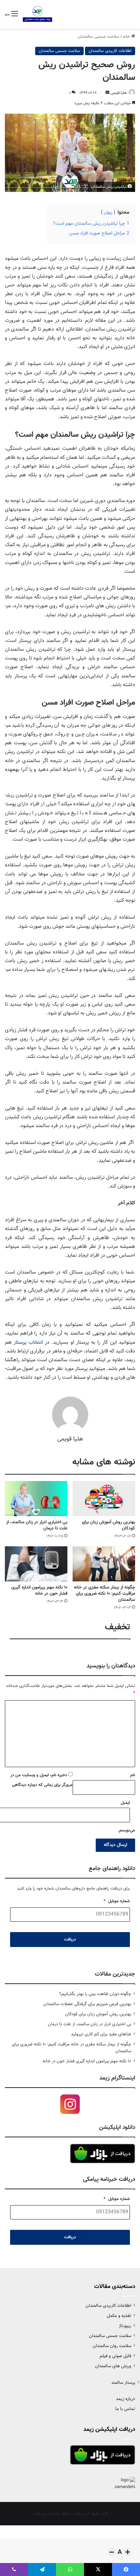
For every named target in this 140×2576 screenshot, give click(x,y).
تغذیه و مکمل (119, 2316)
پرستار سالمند (123, 2383)
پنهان (108, 213)
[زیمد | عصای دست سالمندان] (37, 14)
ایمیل (125, 1803)
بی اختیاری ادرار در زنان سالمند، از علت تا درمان (37, 1525)
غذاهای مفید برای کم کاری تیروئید (101, 2034)
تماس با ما (125, 2409)
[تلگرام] (42, 2570)
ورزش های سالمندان (113, 2366)
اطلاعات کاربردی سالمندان (110, 51)
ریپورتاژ (125, 2326)
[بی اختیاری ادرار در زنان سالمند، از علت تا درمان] (36, 1499)
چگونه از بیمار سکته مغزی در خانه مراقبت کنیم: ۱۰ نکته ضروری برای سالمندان (105, 1594)
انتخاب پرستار (28, 1343)
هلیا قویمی (119, 93)
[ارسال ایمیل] (107, 93)
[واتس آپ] (70, 2570)
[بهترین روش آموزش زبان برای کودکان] (104, 1499)
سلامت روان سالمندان (112, 2346)
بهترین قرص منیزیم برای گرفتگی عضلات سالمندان (87, 2004)
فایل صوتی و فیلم (115, 2356)
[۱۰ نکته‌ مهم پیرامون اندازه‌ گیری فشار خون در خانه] (36, 1564)
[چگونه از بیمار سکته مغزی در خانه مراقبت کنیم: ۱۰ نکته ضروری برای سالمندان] (104, 1564)
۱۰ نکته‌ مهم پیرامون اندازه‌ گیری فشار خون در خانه (39, 1591)
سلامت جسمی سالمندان (98, 37)
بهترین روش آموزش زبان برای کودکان (108, 1525)
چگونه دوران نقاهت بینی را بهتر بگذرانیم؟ (95, 1994)
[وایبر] (14, 2570)
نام (133, 1775)
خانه (127, 37)
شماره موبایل (117, 1901)
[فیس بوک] (126, 2570)
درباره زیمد (126, 2399)
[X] (98, 2570)
